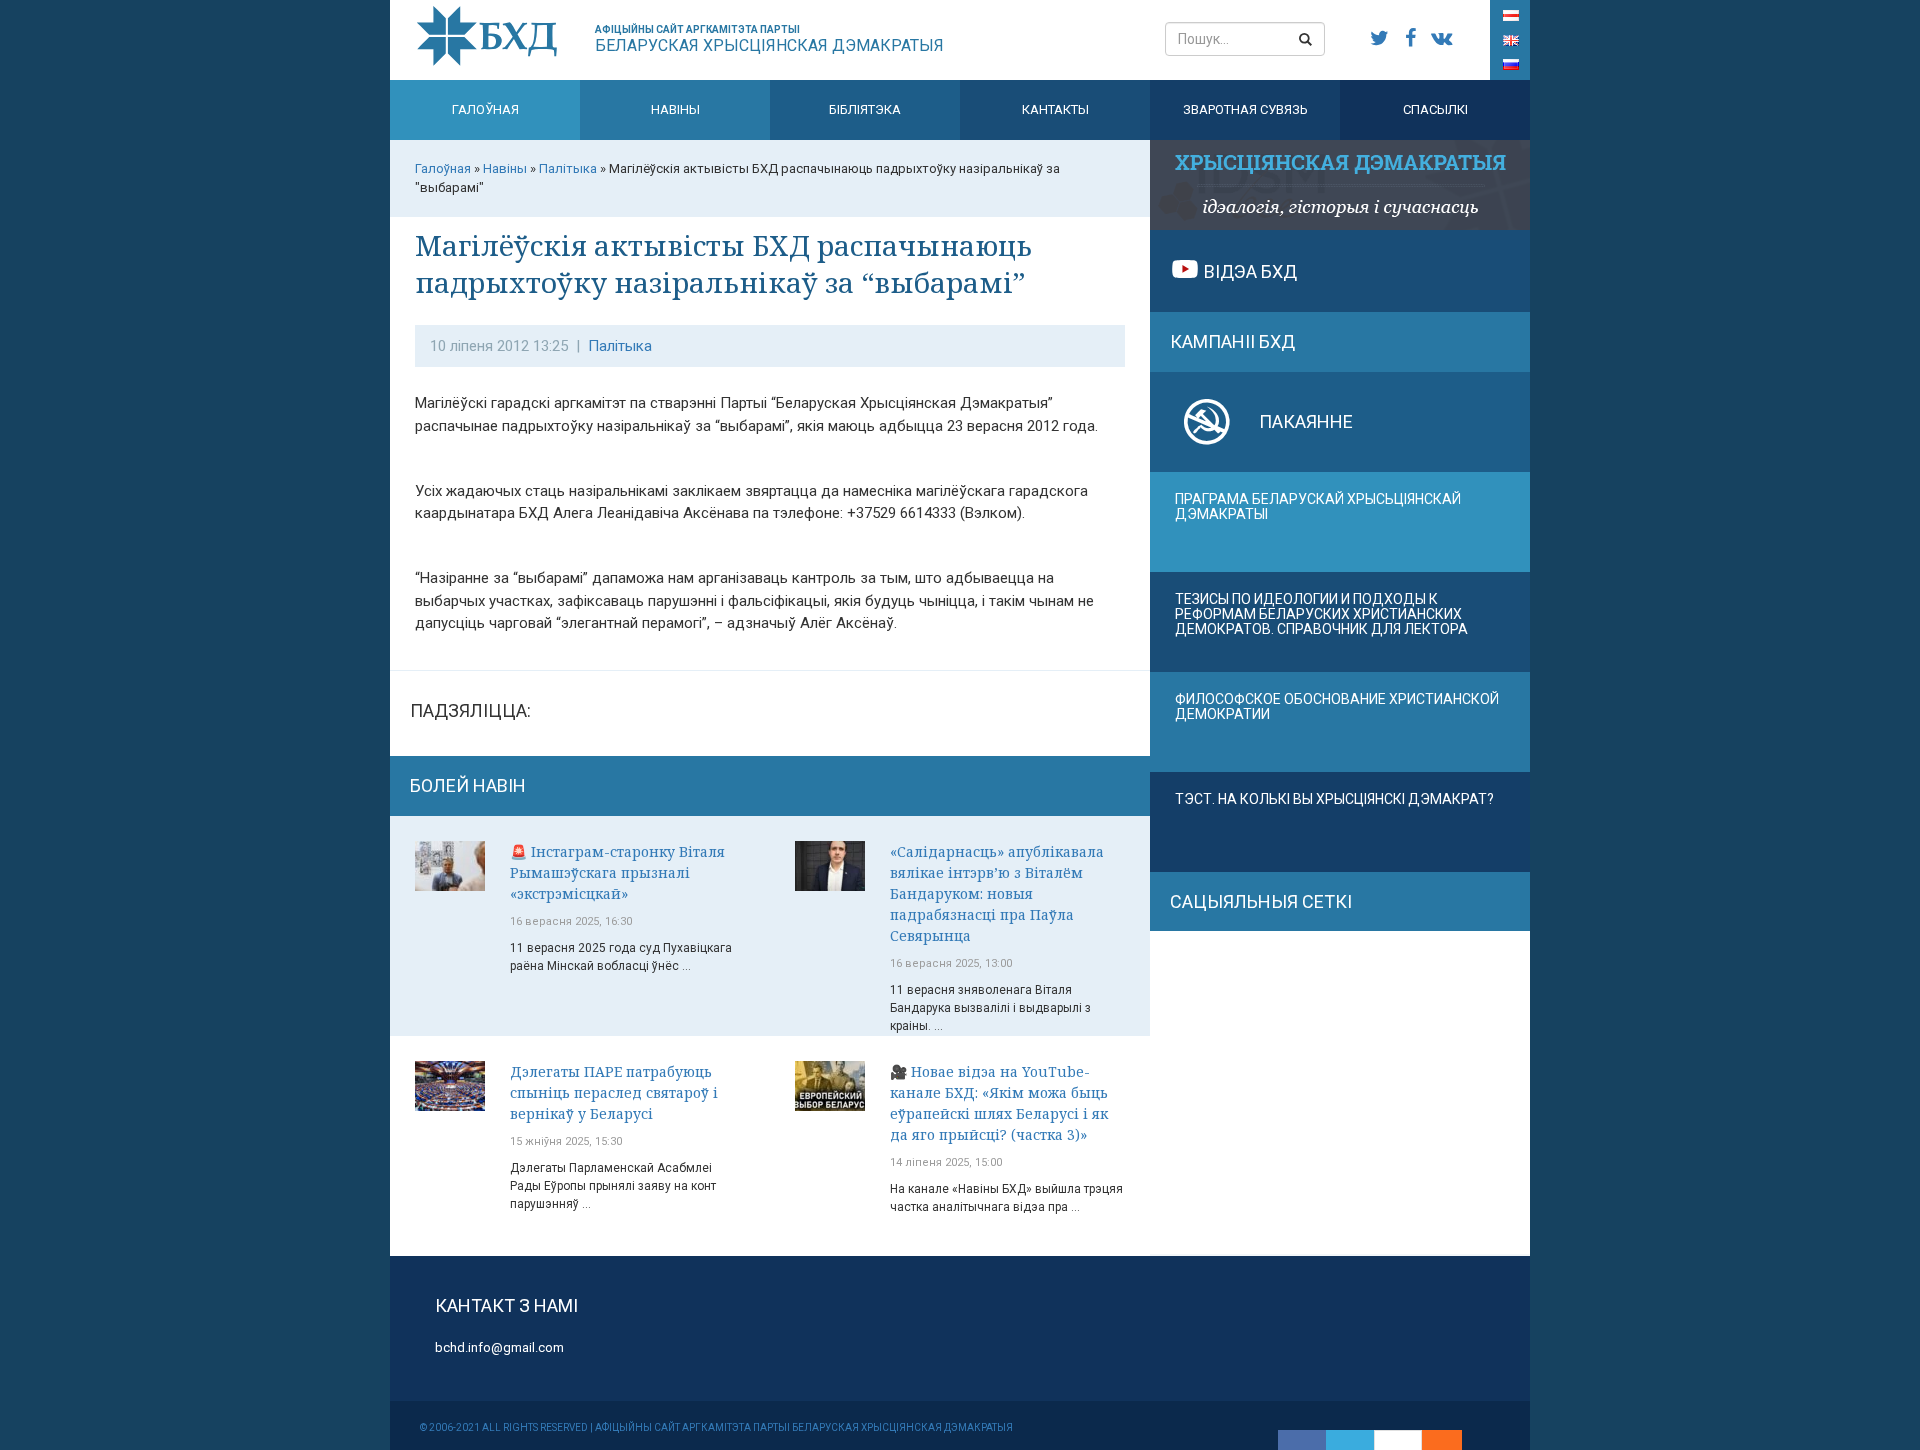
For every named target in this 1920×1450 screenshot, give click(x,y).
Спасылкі (1435, 109)
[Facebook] (1302, 1440)
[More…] (1432, 1440)
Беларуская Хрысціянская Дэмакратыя (769, 39)
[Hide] (1452, 1440)
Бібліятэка (865, 109)
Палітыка (620, 346)
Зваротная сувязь (1245, 109)
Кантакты (1055, 109)
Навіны (675, 109)
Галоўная (485, 109)
